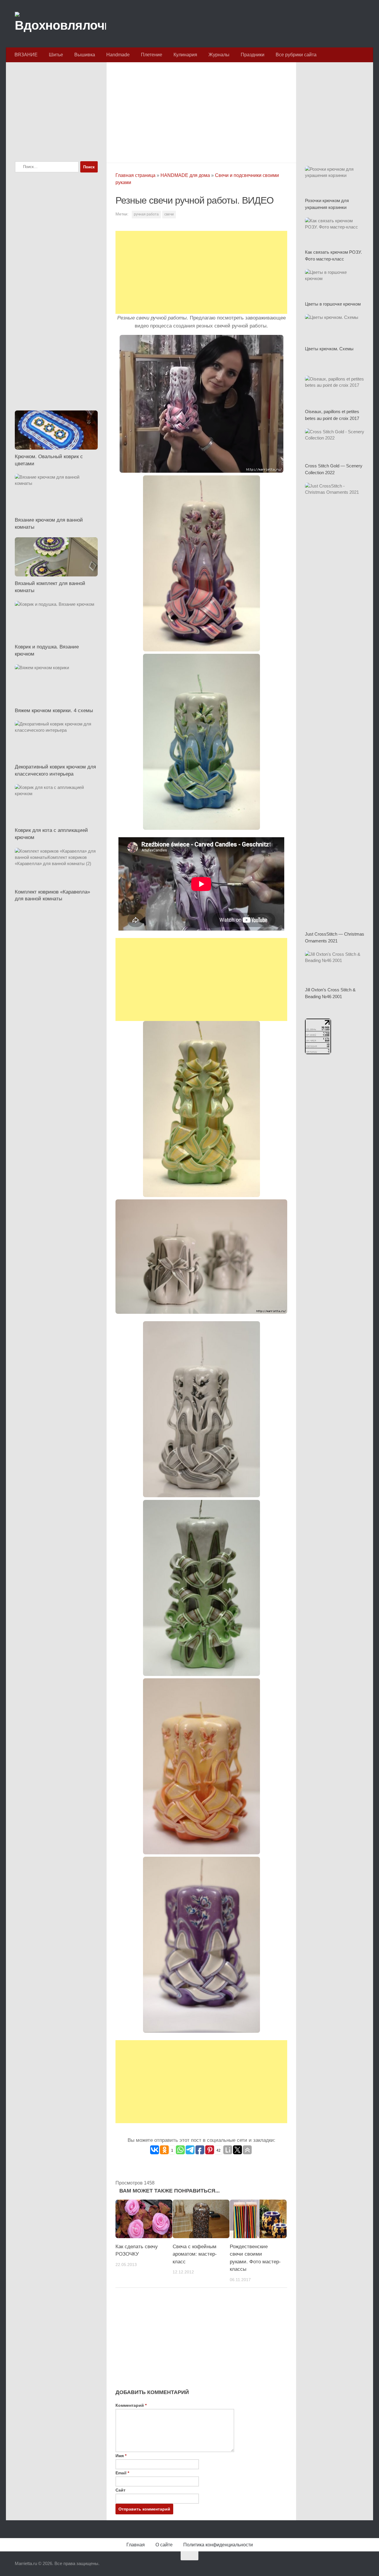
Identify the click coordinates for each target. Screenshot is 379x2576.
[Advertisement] (201, 111)
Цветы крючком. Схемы (329, 349)
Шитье (56, 55)
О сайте (164, 2545)
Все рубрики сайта (296, 55)
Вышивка (85, 55)
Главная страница (135, 175)
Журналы (219, 55)
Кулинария (185, 55)
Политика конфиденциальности (218, 2545)
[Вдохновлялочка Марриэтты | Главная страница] (60, 24)
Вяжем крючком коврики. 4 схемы (54, 711)
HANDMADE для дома (185, 175)
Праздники (253, 55)
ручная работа (146, 214)
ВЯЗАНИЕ (26, 55)
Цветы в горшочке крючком (333, 304)
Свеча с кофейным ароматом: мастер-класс (195, 2254)
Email (122, 2473)
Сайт (121, 2490)
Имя (121, 2456)
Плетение (152, 55)
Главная (136, 2545)
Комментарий (131, 2405)
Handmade (118, 55)
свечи (169, 214)
